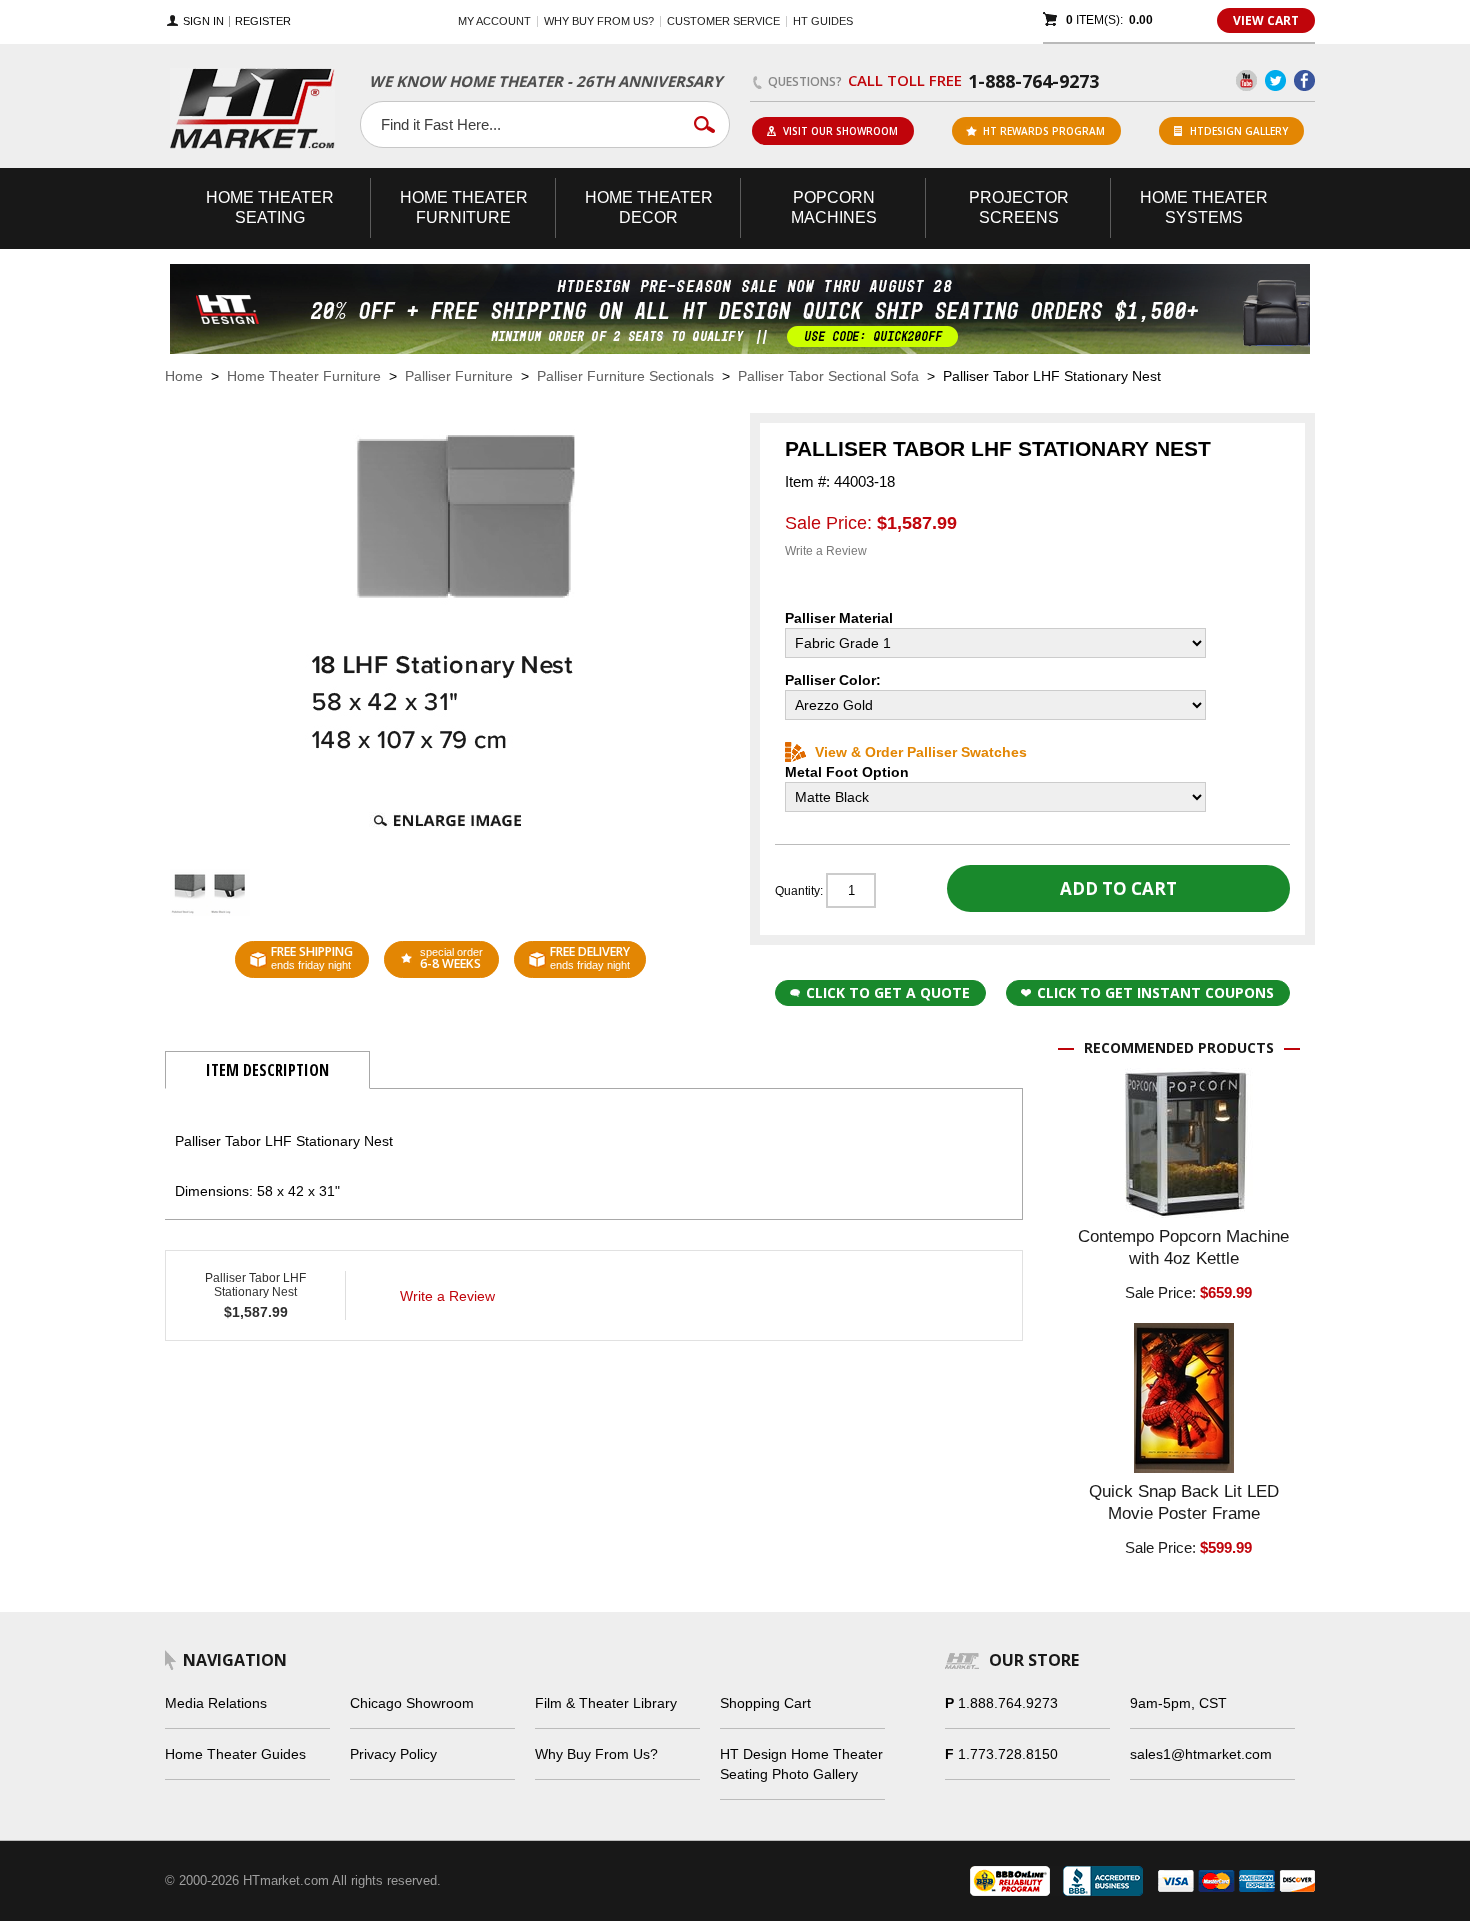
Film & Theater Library (606, 1703)
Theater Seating (270, 207)
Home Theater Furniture (304, 376)
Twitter (1275, 80)
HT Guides (823, 21)
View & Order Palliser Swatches (921, 752)
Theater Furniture (464, 207)
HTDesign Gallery (1239, 131)
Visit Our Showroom (840, 131)
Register (263, 21)
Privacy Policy (393, 1754)
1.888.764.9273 (1008, 1703)
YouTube (1246, 80)
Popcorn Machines (834, 207)
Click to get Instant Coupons (1155, 992)
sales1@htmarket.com (1201, 1754)
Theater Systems (1204, 207)
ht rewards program (1044, 131)
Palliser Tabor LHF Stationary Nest (255, 1285)
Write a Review (826, 551)
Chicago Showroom (412, 1703)
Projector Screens (1019, 207)
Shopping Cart (765, 1703)
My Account (494, 21)
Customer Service (723, 21)
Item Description (267, 1070)
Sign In (203, 21)
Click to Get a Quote (888, 992)
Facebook (1304, 80)
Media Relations (216, 1703)
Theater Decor (649, 207)
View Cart (1266, 20)
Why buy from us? (599, 21)
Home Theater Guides (235, 1754)
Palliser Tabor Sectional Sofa (828, 376)
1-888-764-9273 (1033, 81)
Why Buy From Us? (596, 1754)
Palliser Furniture (459, 376)
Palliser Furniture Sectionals (625, 376)
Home (184, 376)
